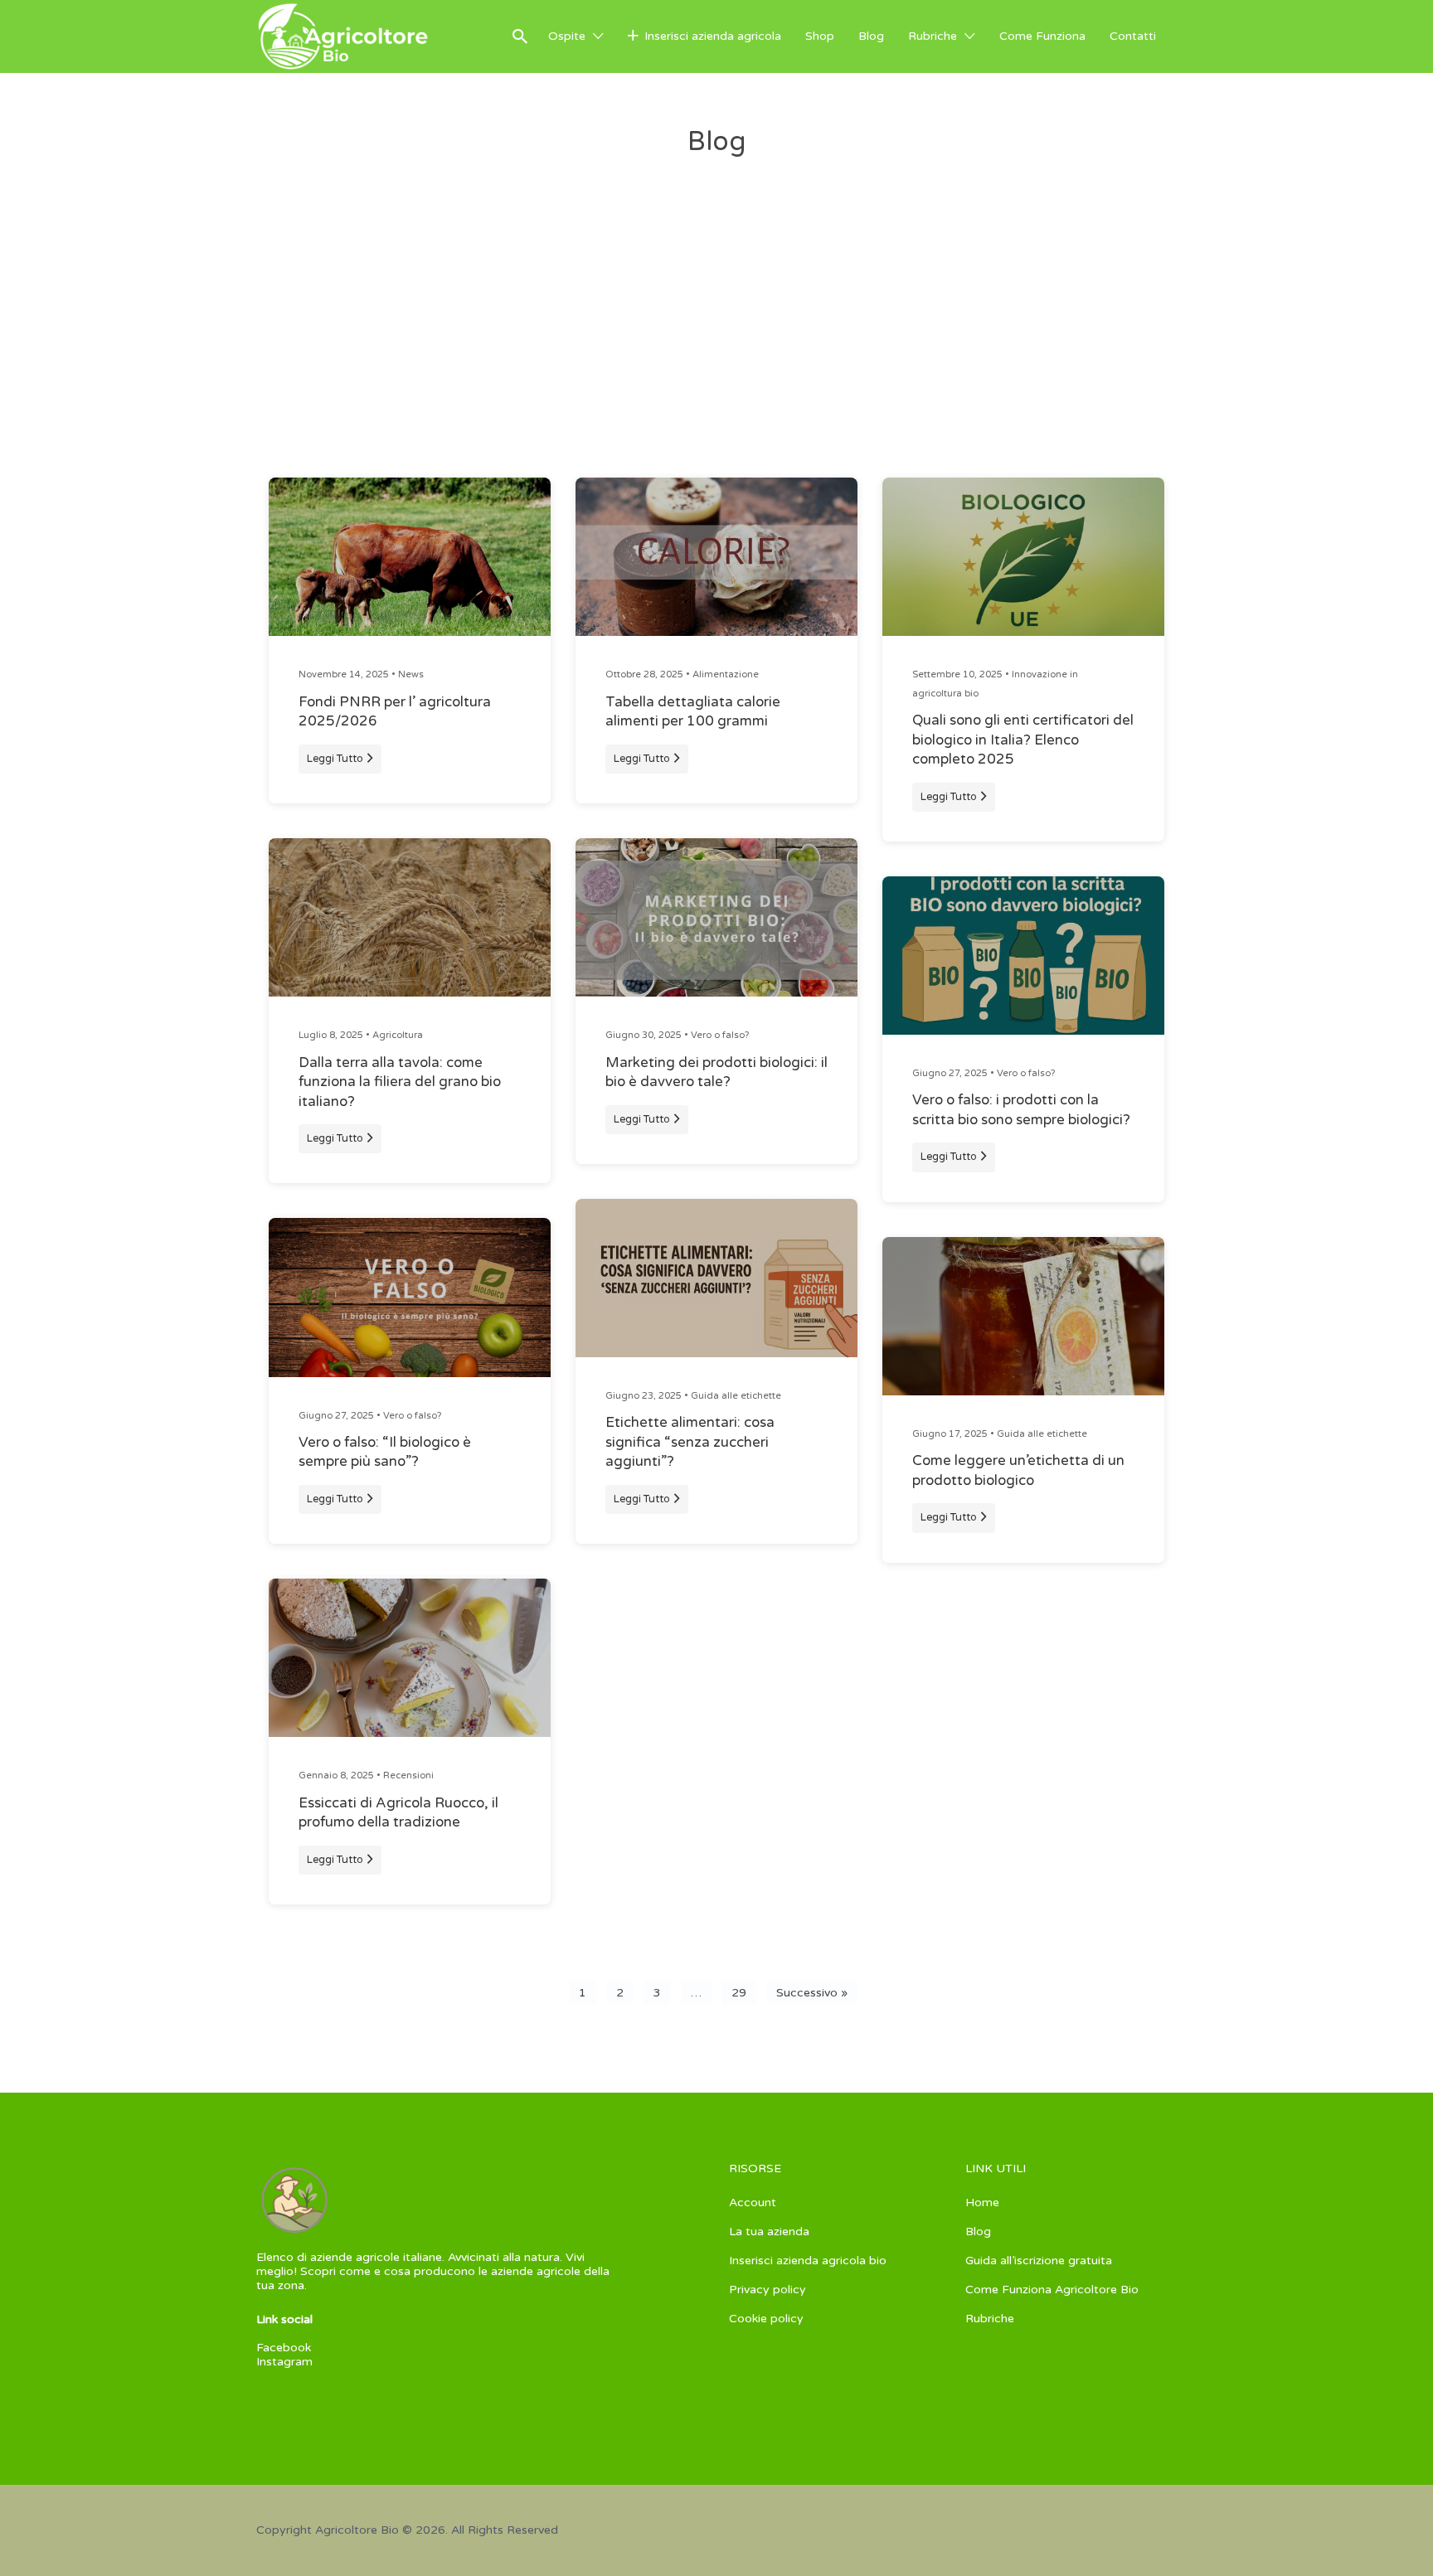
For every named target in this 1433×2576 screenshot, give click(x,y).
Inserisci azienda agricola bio (808, 2261)
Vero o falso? (412, 1416)
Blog (871, 36)
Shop (820, 36)
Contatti (1133, 36)
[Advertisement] (716, 353)
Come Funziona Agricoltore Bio (1052, 2290)
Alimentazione (726, 674)
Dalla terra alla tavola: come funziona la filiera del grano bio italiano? (400, 1082)
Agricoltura (398, 1035)
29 (739, 1993)
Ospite (567, 36)
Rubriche (933, 36)
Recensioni (408, 1776)
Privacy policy (768, 2290)
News (411, 674)
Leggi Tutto (335, 759)
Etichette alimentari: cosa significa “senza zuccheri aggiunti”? (690, 1442)
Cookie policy (766, 2319)
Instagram (284, 2362)
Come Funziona (1042, 36)
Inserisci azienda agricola (713, 36)
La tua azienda (769, 2232)
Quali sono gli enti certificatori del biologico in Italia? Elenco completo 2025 (1023, 740)
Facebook (284, 2348)
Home (982, 2202)
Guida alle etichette (736, 1396)
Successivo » (812, 1993)
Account (753, 2202)
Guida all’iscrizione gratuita (1039, 2261)
